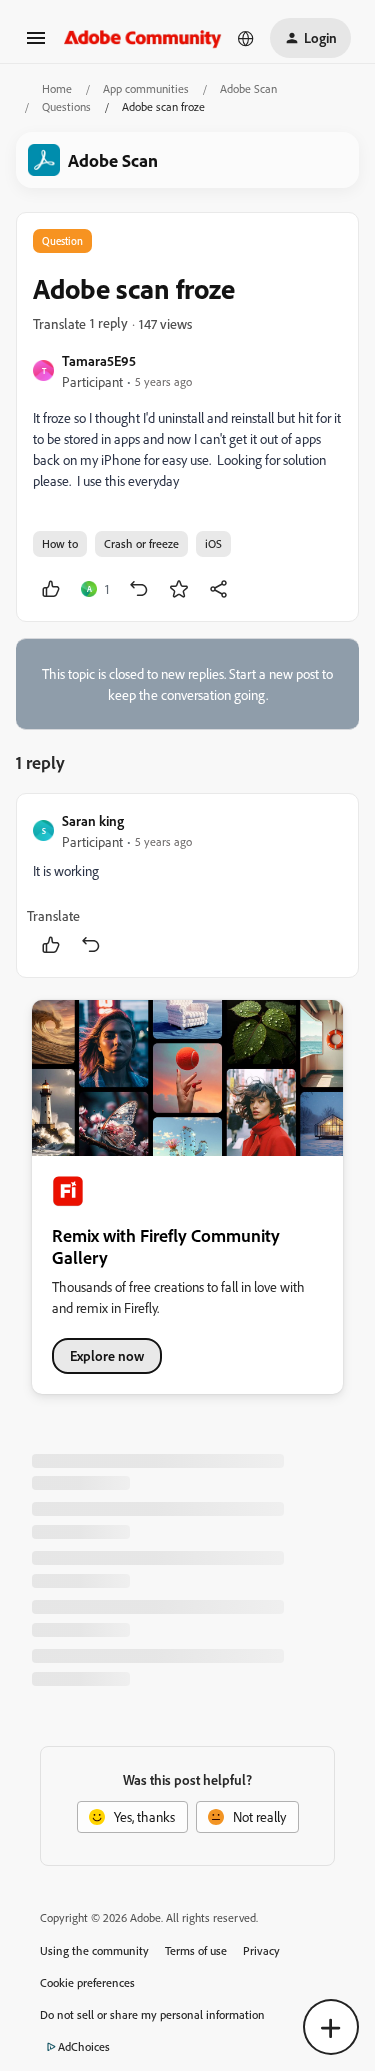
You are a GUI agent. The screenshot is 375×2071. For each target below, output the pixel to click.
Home (57, 88)
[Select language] (246, 38)
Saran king (93, 820)
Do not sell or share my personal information (152, 2014)
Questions (66, 106)
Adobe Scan (248, 88)
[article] (187, 885)
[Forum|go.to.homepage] (143, 37)
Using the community (94, 1950)
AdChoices (84, 2046)
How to (60, 543)
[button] (36, 44)
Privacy (261, 1950)
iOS (213, 543)
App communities (146, 88)
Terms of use (196, 1950)
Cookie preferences (87, 1982)
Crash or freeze (141, 543)
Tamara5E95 (99, 360)
